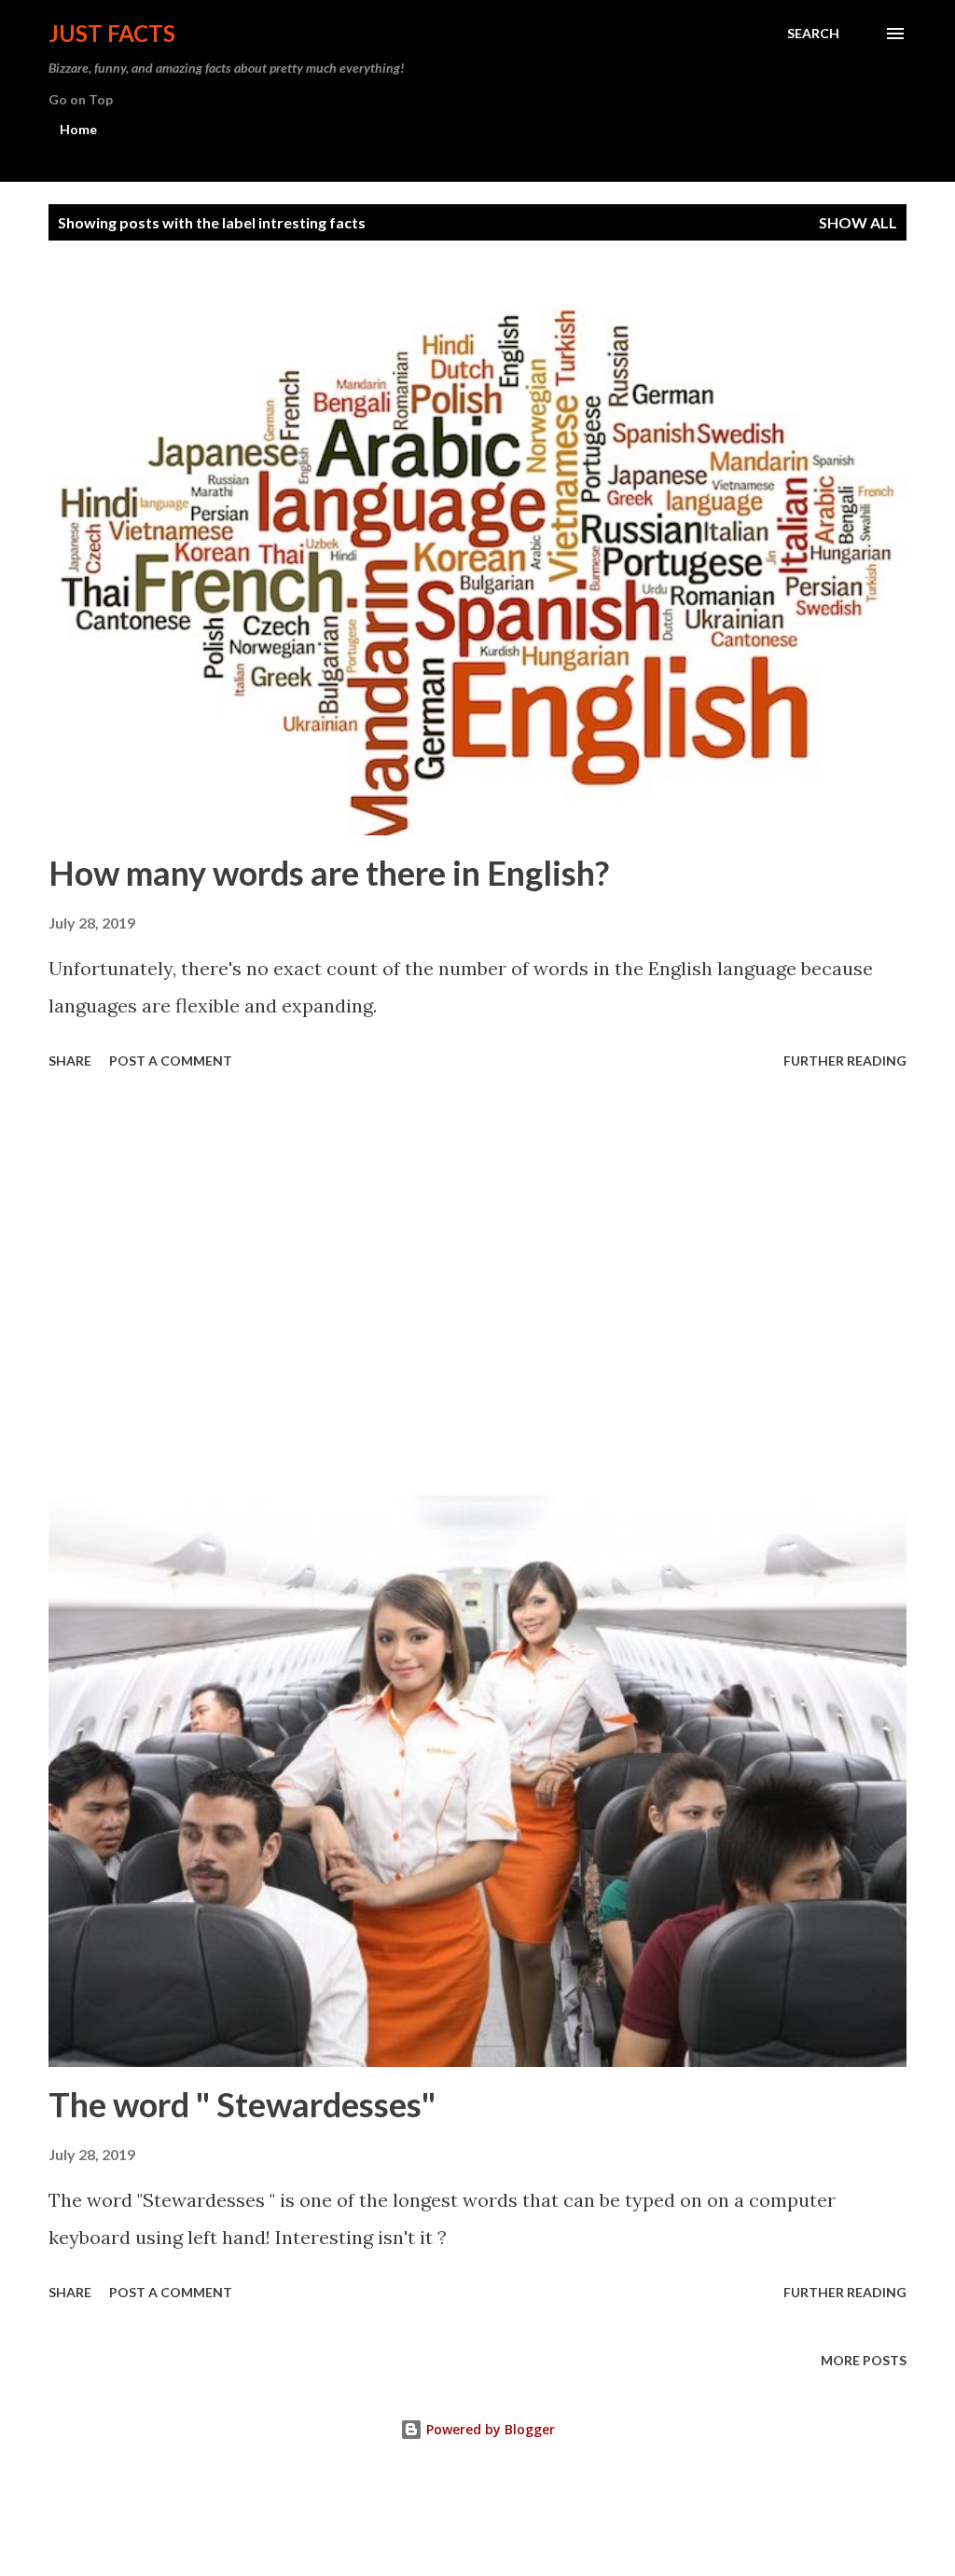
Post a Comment (171, 1061)
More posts (864, 2360)
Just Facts (112, 33)
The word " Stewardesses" (242, 2104)
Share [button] (70, 1061)
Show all (858, 222)
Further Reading (845, 1061)
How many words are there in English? (329, 873)
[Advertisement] (477, 1286)
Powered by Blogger (489, 2429)
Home (78, 129)
